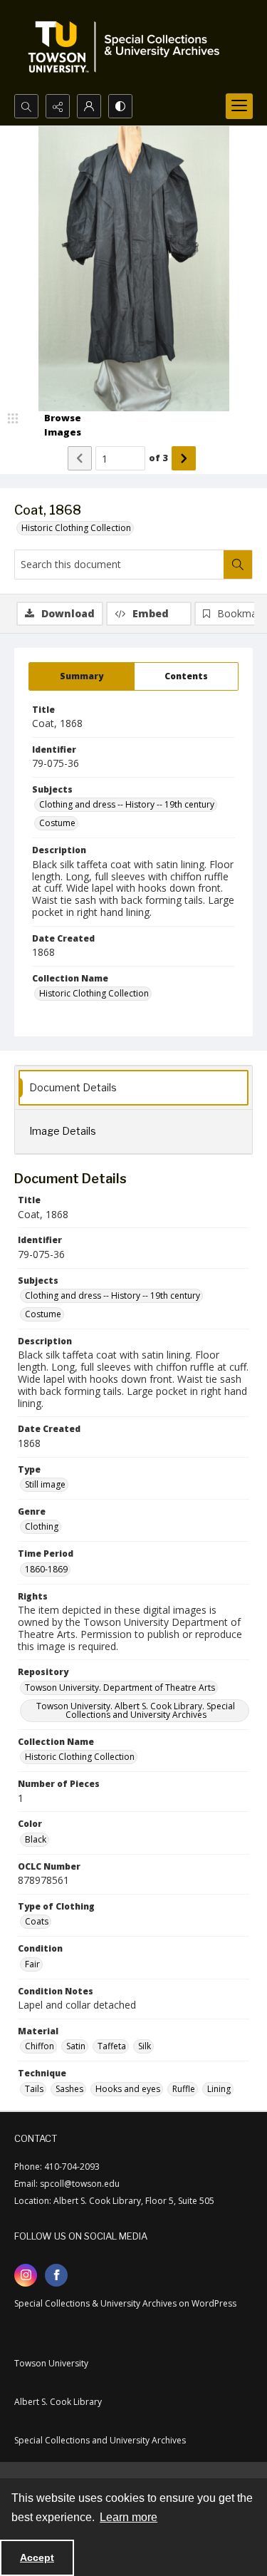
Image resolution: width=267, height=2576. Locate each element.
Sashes (69, 2089)
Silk (145, 2046)
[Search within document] (238, 565)
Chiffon (40, 2046)
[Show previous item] (80, 458)
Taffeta (112, 2046)
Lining (219, 2089)
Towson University (51, 2363)
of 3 (158, 458)
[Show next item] (184, 458)
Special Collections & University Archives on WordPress (125, 2303)
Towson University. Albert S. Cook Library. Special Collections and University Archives (136, 1710)
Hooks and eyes (128, 2089)
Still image (45, 1484)
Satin (76, 2046)
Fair (32, 1964)
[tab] (82, 676)
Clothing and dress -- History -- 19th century (127, 804)
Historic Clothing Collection (76, 528)
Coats (37, 1921)
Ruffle (184, 2089)
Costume (57, 823)
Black (36, 1839)
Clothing (42, 1526)
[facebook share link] (56, 2275)
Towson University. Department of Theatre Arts (120, 1688)
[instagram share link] (26, 2275)
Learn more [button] (129, 2517)
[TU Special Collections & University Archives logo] (128, 47)
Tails (34, 2089)
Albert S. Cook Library (58, 2402)
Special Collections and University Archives (100, 2440)
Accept (37, 2557)
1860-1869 (46, 1569)
